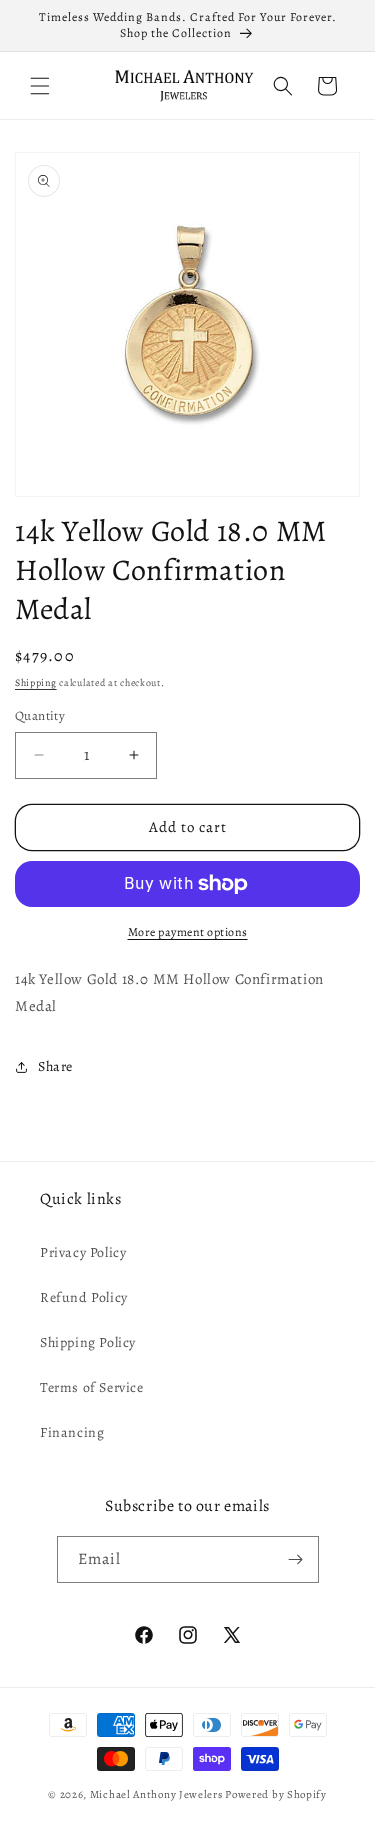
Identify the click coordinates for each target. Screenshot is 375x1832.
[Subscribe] (296, 1559)
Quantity (40, 715)
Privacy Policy (83, 1252)
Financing (72, 1432)
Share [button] (55, 1066)
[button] (40, 86)
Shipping (36, 682)
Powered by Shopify (276, 1794)
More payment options (188, 932)
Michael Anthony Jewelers (156, 1794)
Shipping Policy (88, 1342)
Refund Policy (84, 1297)
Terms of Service (92, 1387)
